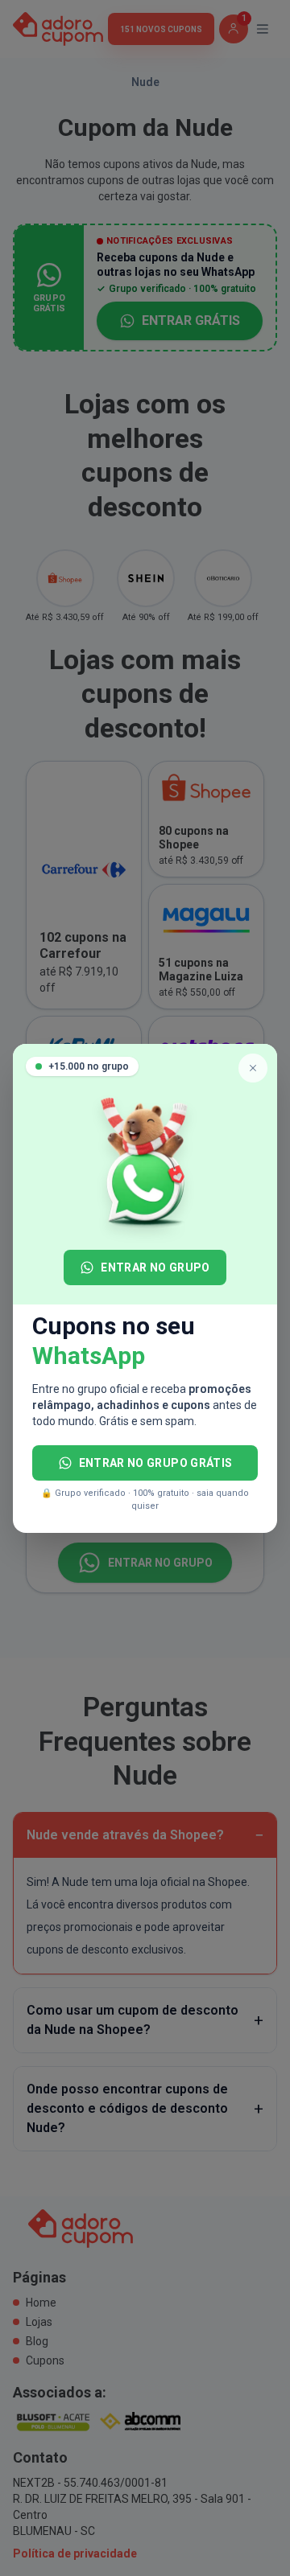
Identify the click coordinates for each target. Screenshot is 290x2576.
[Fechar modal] (253, 1068)
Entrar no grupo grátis (156, 1463)
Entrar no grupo (155, 1267)
